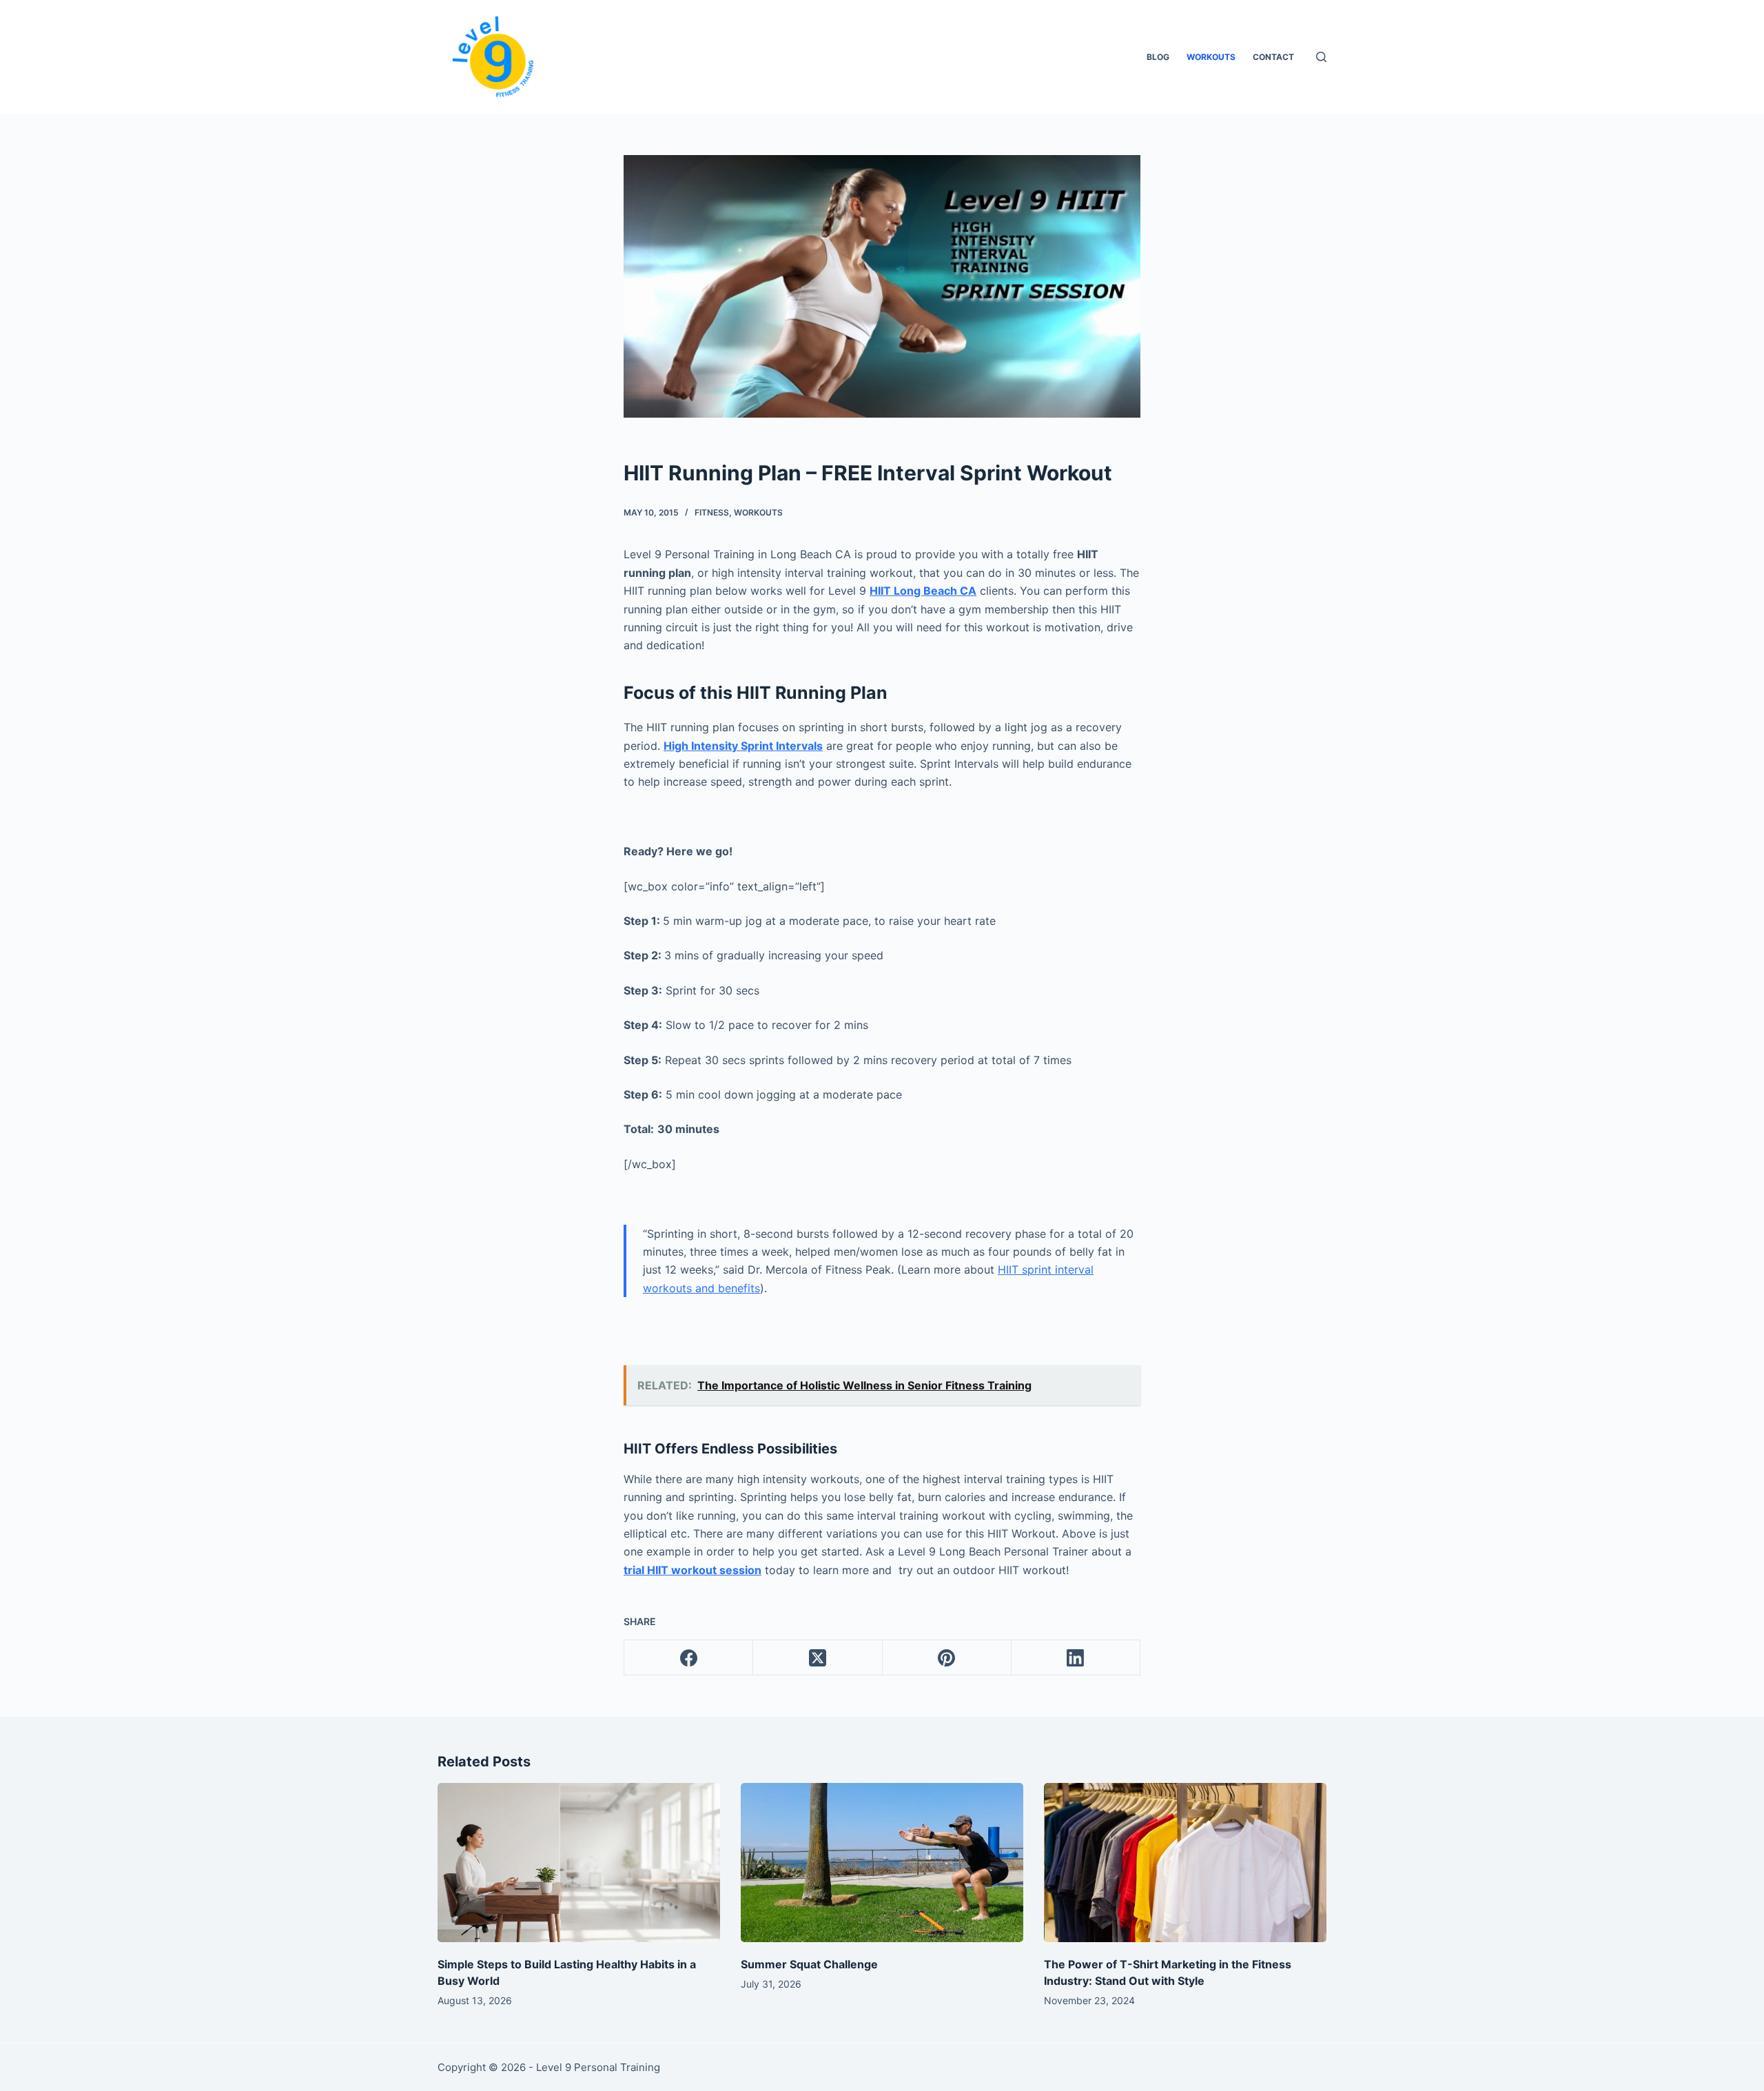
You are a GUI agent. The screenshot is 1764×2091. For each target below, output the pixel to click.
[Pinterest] (947, 1658)
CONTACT (1273, 57)
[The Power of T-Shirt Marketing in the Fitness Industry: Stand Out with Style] (1185, 1863)
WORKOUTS (1211, 57)
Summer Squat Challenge (809, 1964)
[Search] (1321, 57)
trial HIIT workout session (693, 1570)
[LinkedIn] (1076, 1658)
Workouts (758, 512)
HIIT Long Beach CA (923, 591)
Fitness (712, 512)
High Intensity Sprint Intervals (743, 746)
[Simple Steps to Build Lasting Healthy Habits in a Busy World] (579, 1863)
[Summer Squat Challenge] (882, 1863)
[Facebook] (689, 1658)
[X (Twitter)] (818, 1658)
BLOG (1158, 57)
